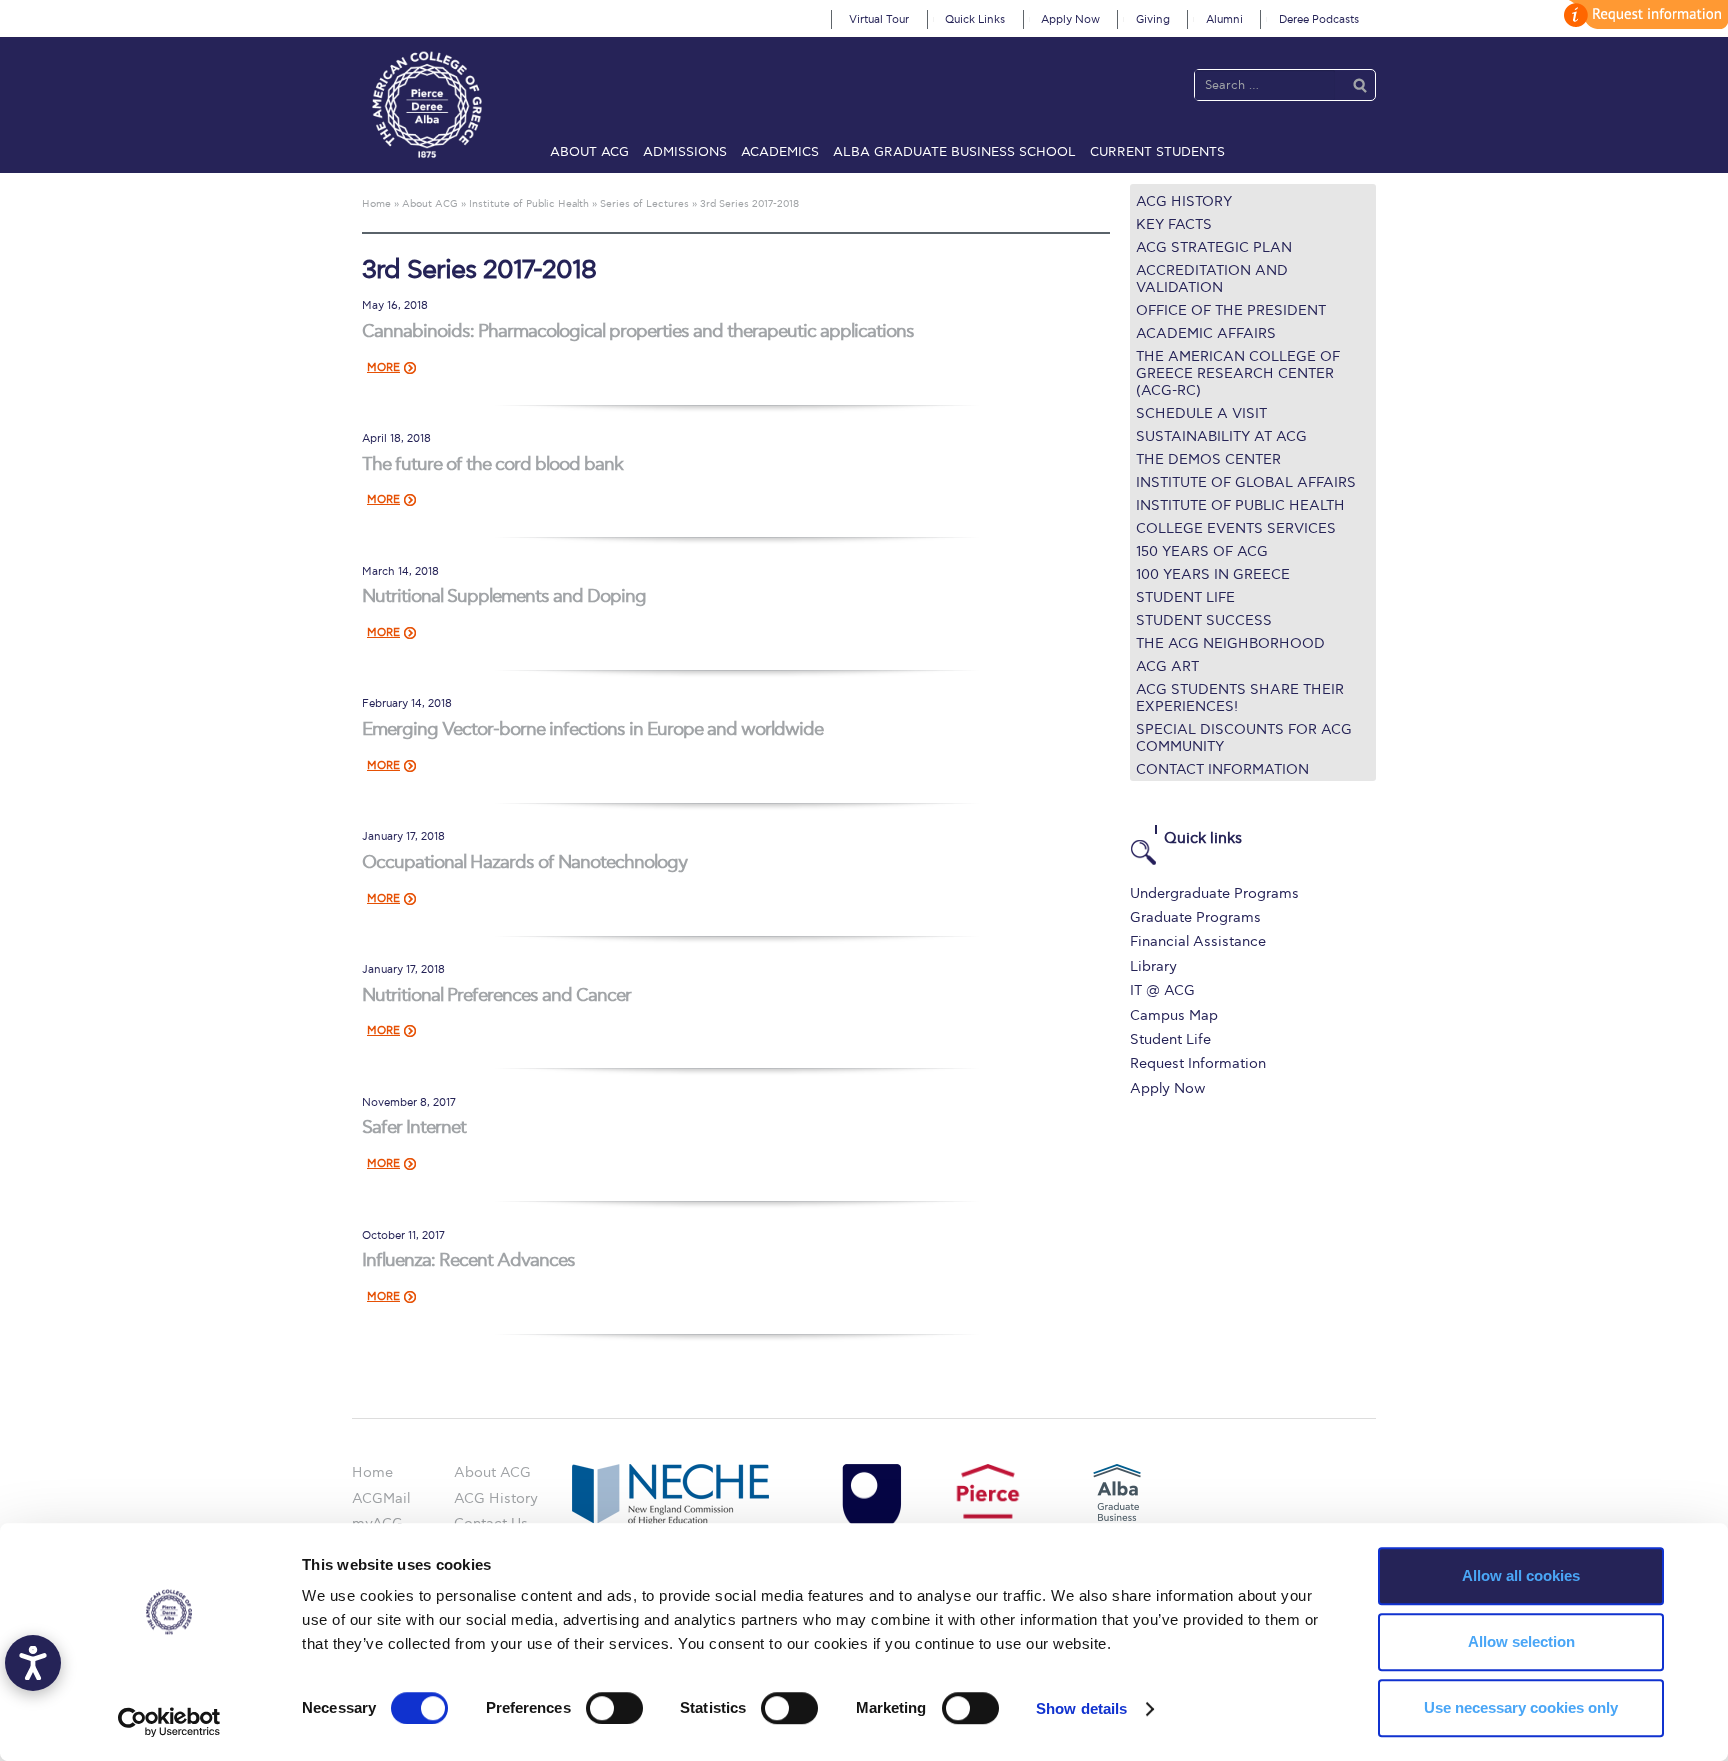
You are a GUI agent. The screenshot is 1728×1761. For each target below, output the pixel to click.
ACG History (1184, 201)
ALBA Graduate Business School (954, 152)
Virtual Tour (879, 19)
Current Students (1157, 152)
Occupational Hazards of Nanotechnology (524, 862)
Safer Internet (414, 1127)
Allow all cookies (1521, 1575)
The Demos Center (1208, 459)
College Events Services (1236, 528)
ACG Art (1167, 666)
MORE (383, 367)
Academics (780, 152)
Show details (1081, 1708)
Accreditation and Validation (1212, 279)
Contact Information (1222, 769)
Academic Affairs (1206, 333)
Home (372, 1472)
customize (1643, 14)
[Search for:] (1265, 84)
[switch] (614, 1708)
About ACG (589, 152)
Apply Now (1070, 19)
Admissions (685, 152)
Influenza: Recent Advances (468, 1260)
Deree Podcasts (1319, 19)
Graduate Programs (1195, 917)
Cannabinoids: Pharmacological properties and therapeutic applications (638, 331)
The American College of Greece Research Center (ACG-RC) (1238, 373)
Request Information (1198, 1063)
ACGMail (381, 1498)
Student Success (1204, 620)
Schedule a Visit (1201, 413)
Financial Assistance (1198, 941)
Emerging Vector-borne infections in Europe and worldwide (592, 729)
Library (1153, 966)
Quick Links (975, 19)
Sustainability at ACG (1221, 436)
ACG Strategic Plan (1214, 247)
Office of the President (1231, 310)
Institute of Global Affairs (1246, 482)
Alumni (1224, 19)
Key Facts (1174, 224)
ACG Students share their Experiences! (1240, 698)
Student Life (1185, 597)
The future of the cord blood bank (492, 464)
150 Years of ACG (1202, 551)
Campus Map (1174, 1015)
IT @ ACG (1162, 990)
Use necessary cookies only (1521, 1707)
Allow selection (1521, 1641)
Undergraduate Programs (1214, 893)
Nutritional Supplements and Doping (504, 596)
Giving (1153, 19)
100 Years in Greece (1213, 574)
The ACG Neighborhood (1230, 643)
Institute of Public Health (1240, 505)
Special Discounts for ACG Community (1244, 738)
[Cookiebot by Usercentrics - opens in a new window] (169, 1722)
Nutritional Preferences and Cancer (496, 995)
